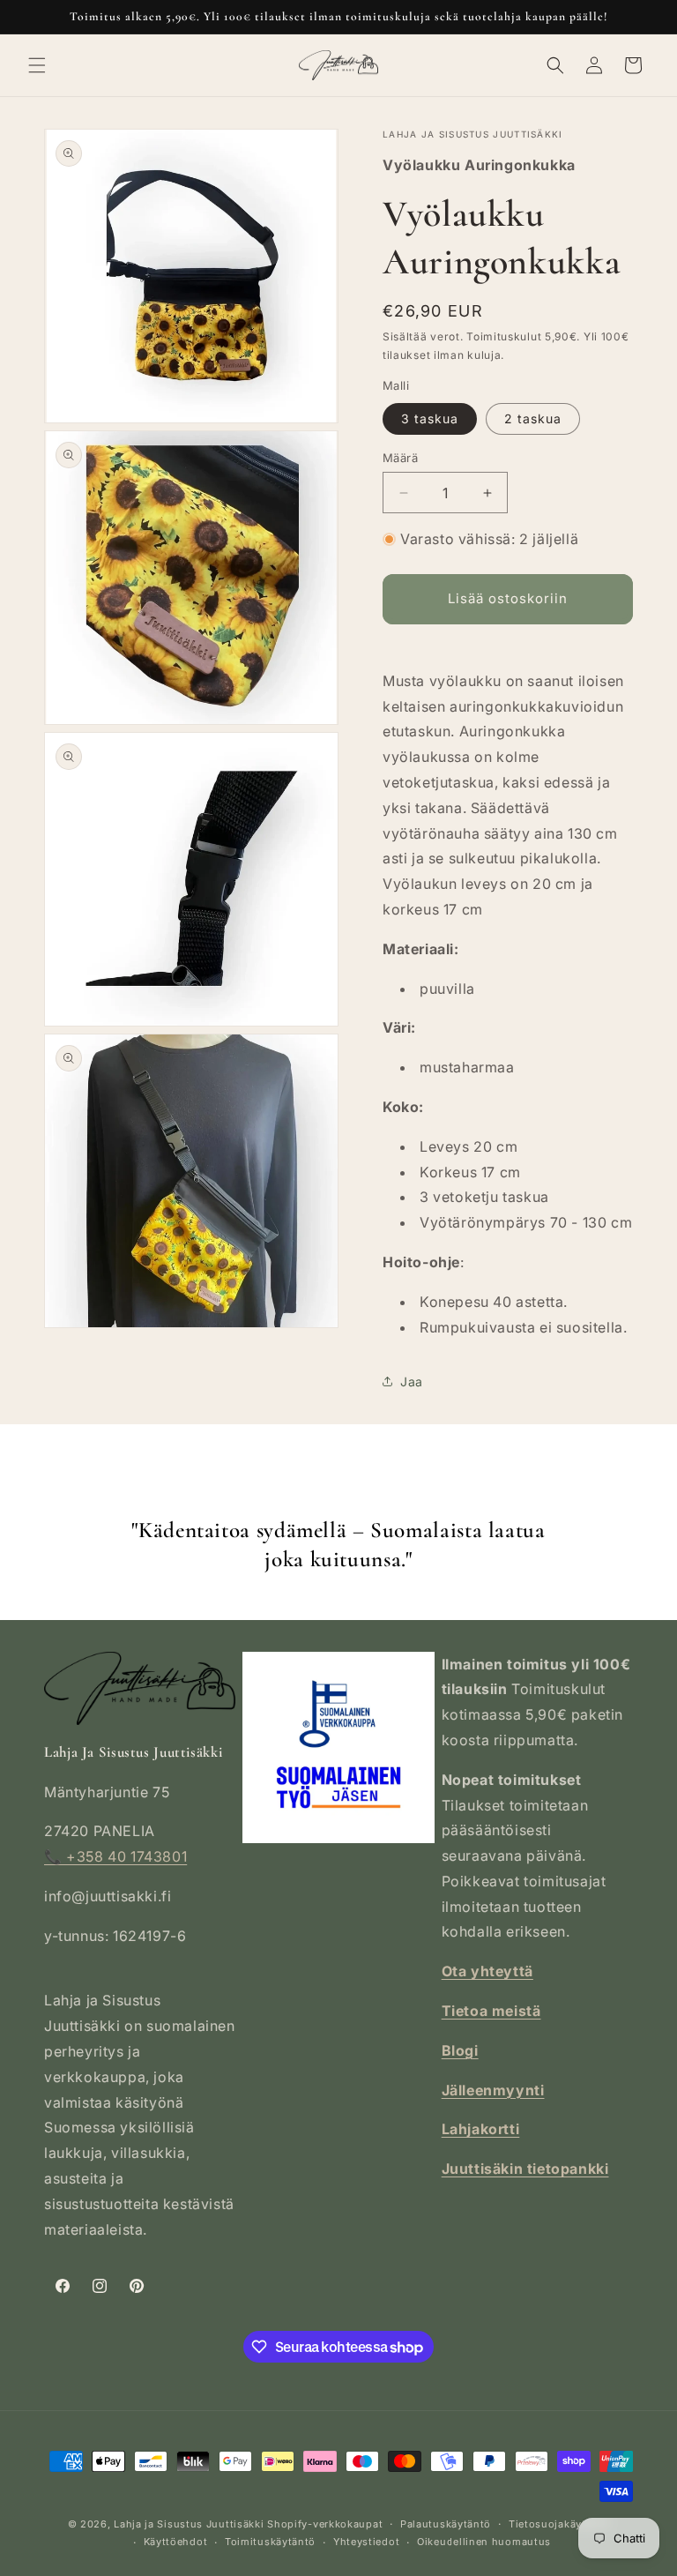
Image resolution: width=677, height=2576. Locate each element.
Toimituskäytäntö (270, 2542)
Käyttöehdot (176, 2542)
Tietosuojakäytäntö (559, 2524)
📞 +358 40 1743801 (115, 1856)
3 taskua (430, 418)
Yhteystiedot (366, 2542)
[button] (37, 65)
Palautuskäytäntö (446, 2524)
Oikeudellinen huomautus (484, 2542)
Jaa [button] (412, 1381)
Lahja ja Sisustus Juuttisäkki (189, 2524)
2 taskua (533, 418)
